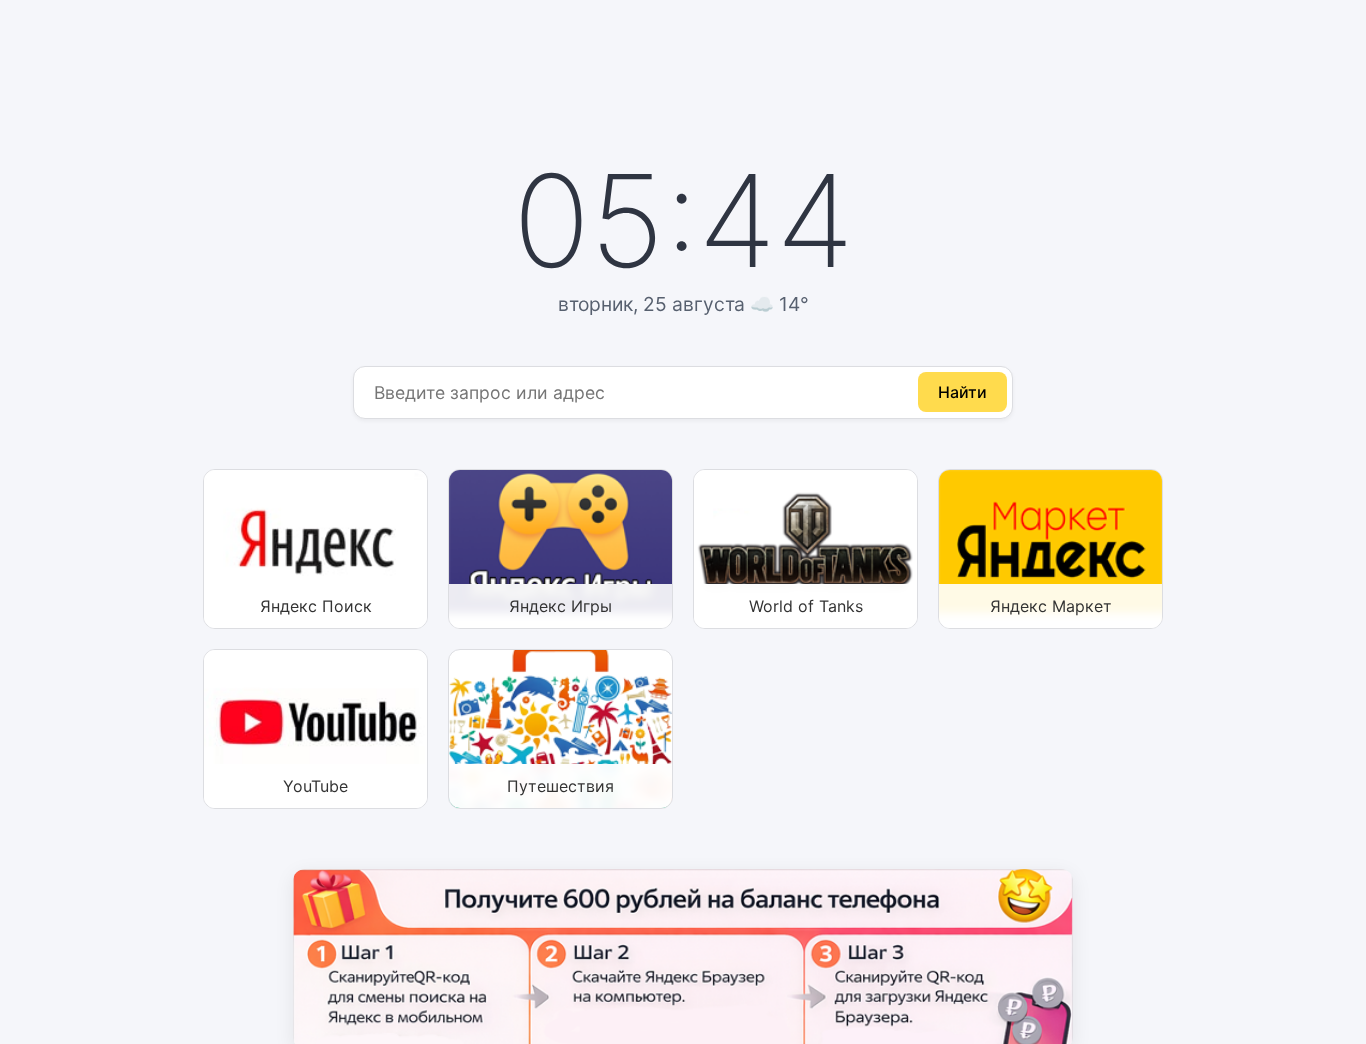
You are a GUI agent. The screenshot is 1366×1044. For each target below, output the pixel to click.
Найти (962, 392)
